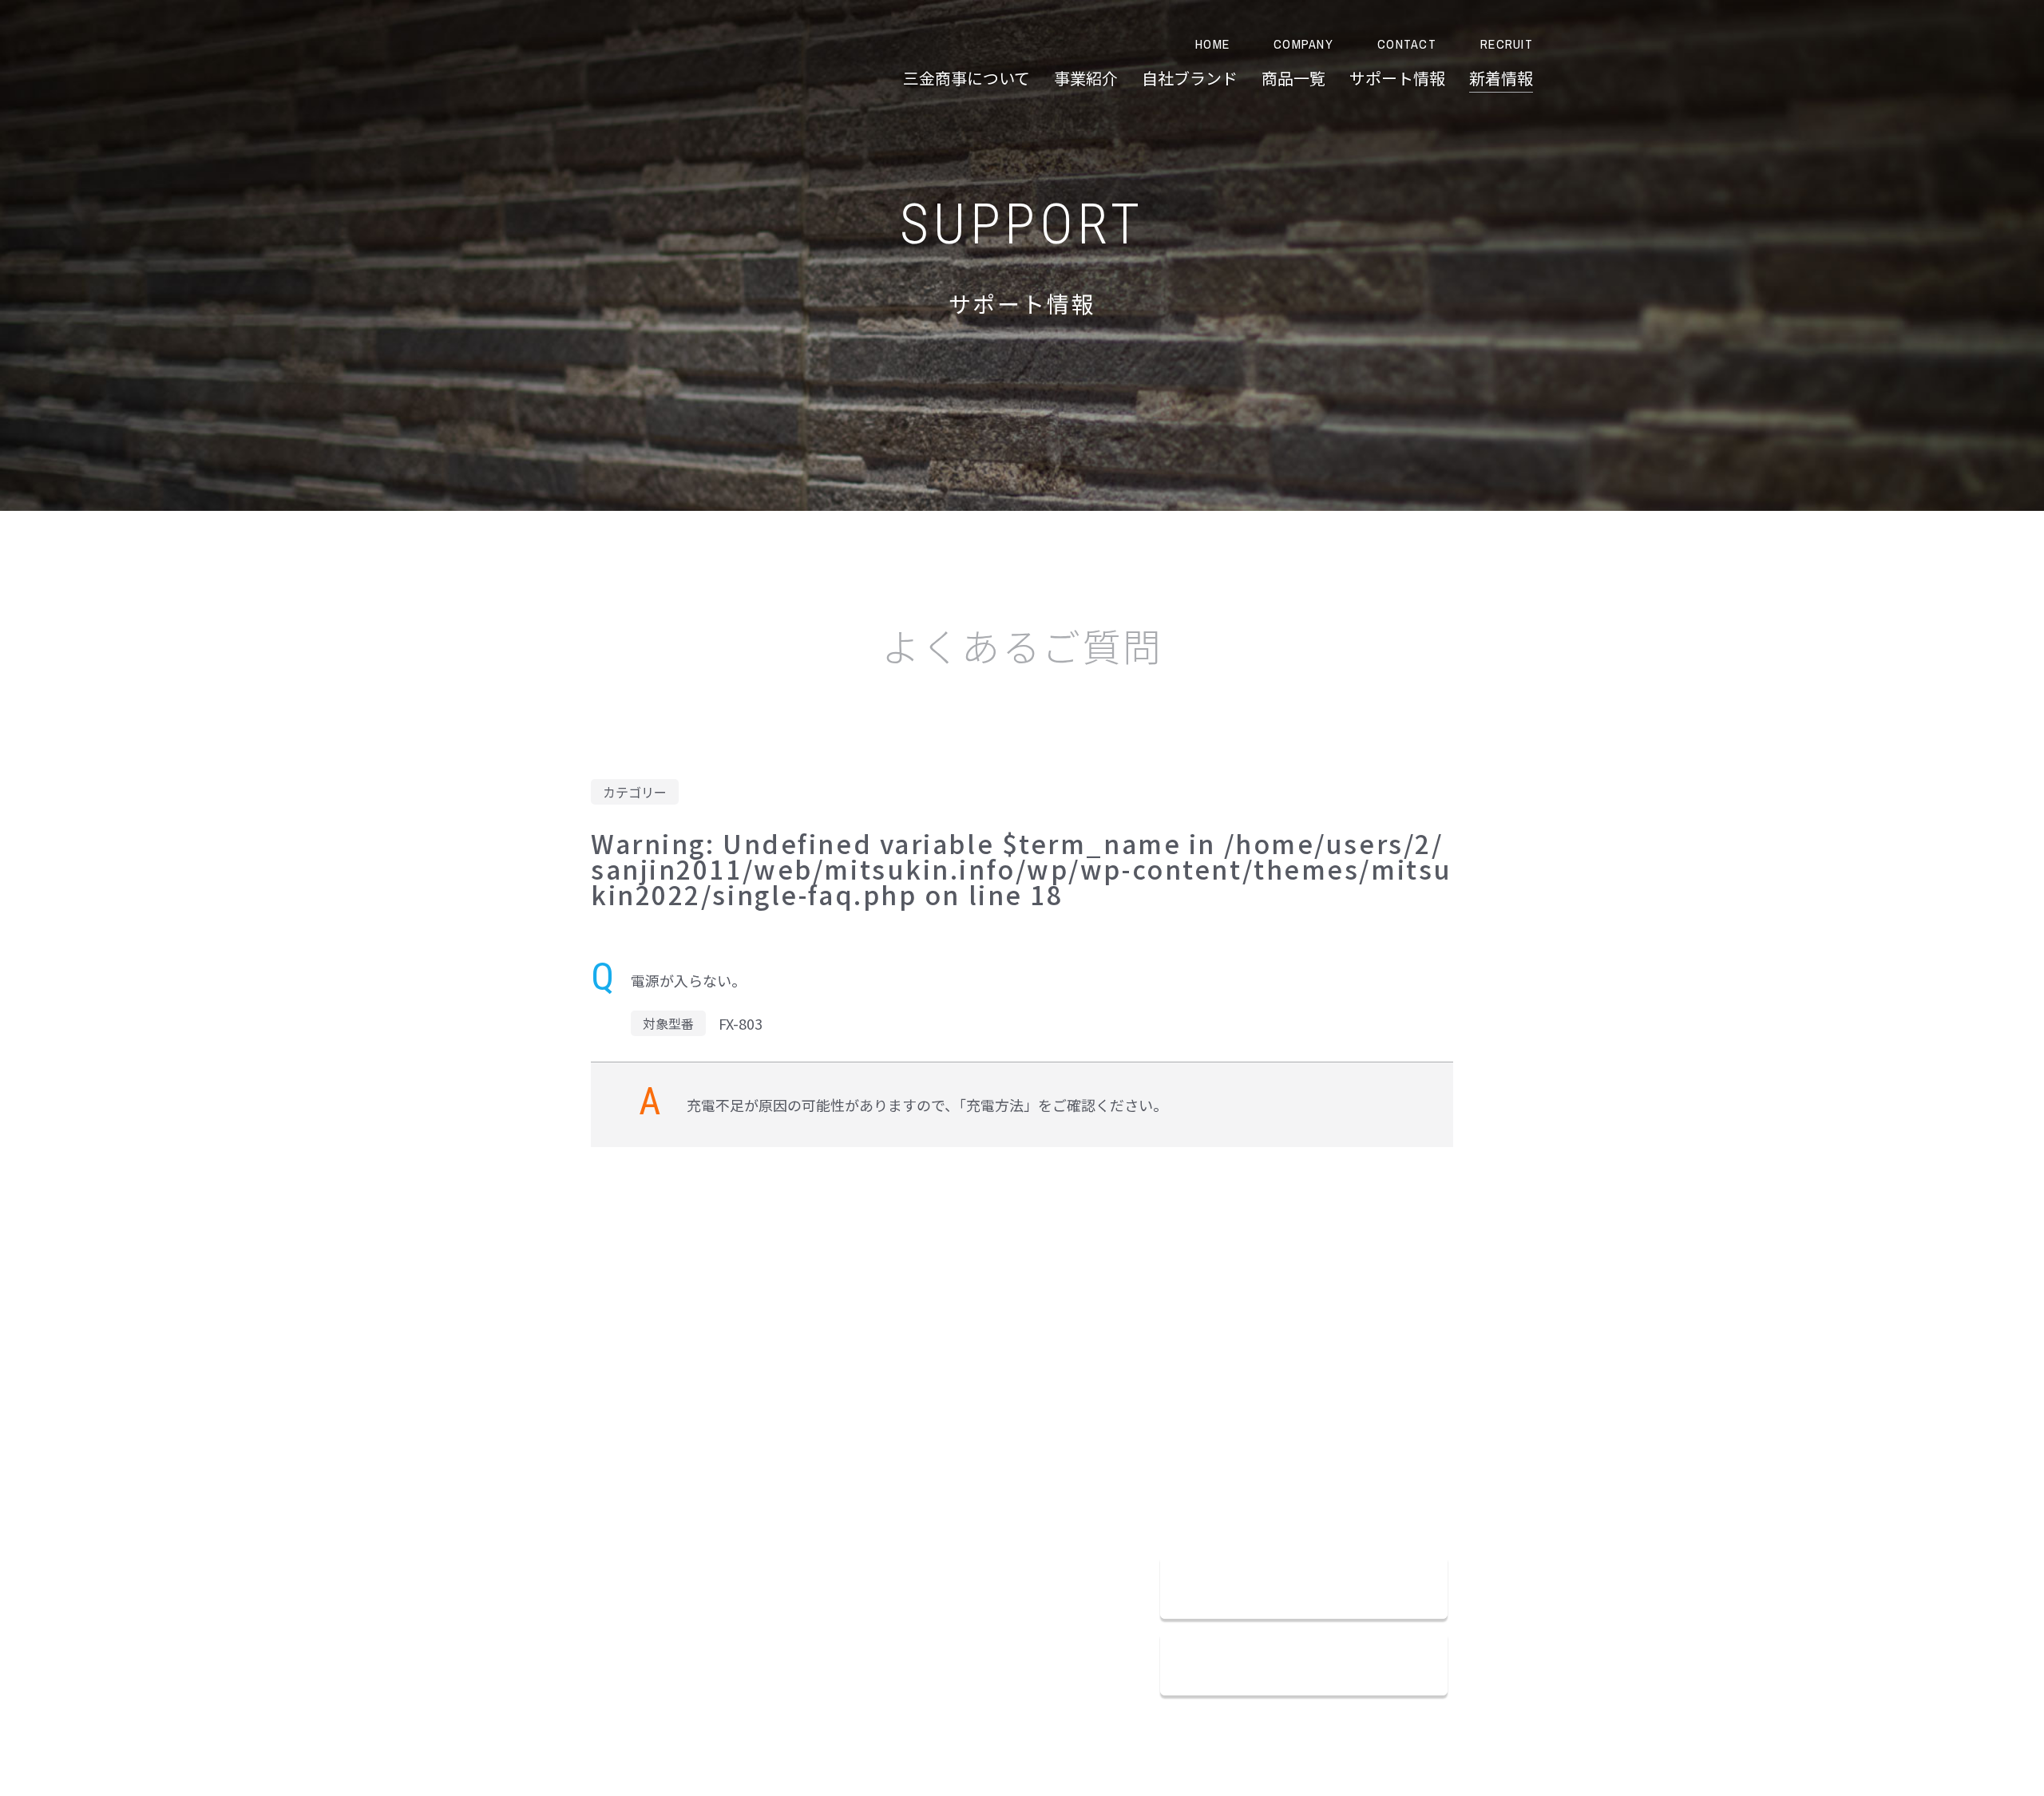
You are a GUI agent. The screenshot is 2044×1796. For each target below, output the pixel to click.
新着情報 (1501, 78)
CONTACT (1407, 44)
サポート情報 (1397, 78)
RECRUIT (1507, 44)
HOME (1212, 44)
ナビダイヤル (1257, 1494)
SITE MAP (812, 1434)
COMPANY (1303, 44)
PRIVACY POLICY (734, 1434)
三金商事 (551, 60)
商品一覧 (1293, 78)
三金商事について (967, 78)
